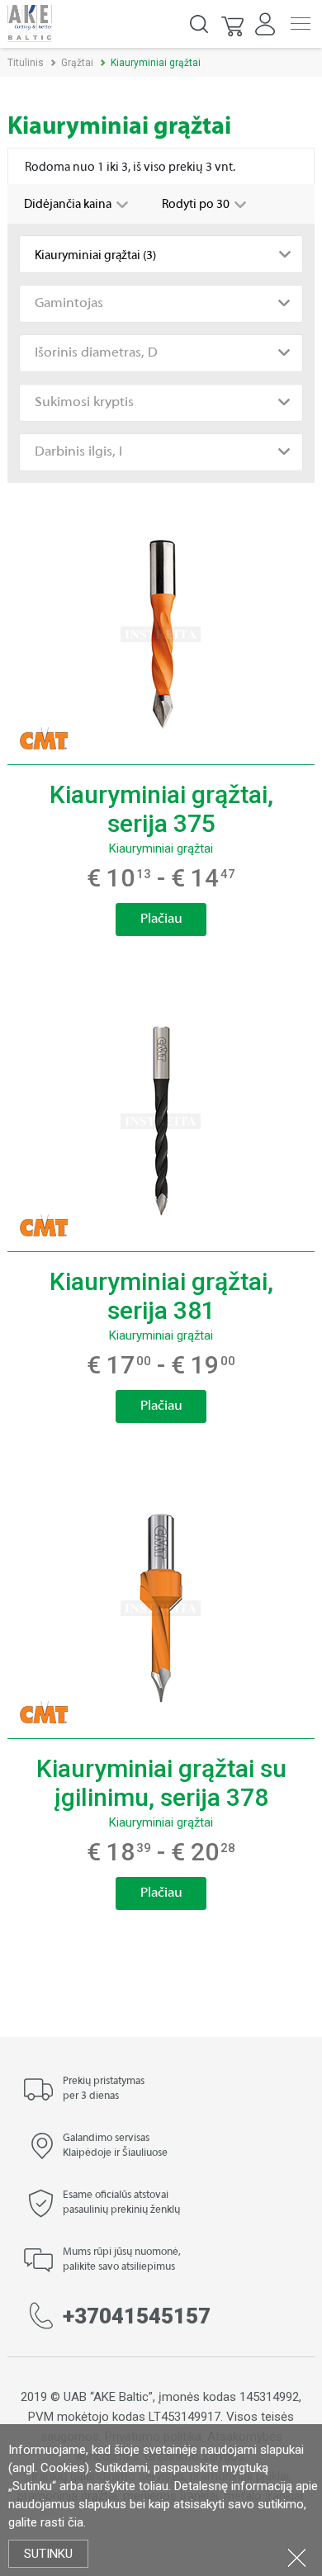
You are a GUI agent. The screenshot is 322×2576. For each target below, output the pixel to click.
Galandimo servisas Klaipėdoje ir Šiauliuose (115, 2146)
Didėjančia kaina (69, 205)
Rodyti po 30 (197, 205)
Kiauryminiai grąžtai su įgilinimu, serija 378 (161, 1783)
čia (76, 2522)
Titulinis (26, 63)
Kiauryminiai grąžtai (161, 848)
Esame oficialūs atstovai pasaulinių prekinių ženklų (121, 2203)
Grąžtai (77, 63)
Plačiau (161, 919)
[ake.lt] (30, 23)
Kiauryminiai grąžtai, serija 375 (161, 809)
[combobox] (161, 254)
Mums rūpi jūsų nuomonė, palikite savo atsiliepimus (122, 2260)
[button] (234, 24)
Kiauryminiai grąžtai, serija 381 (161, 1296)
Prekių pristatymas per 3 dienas (104, 2089)
